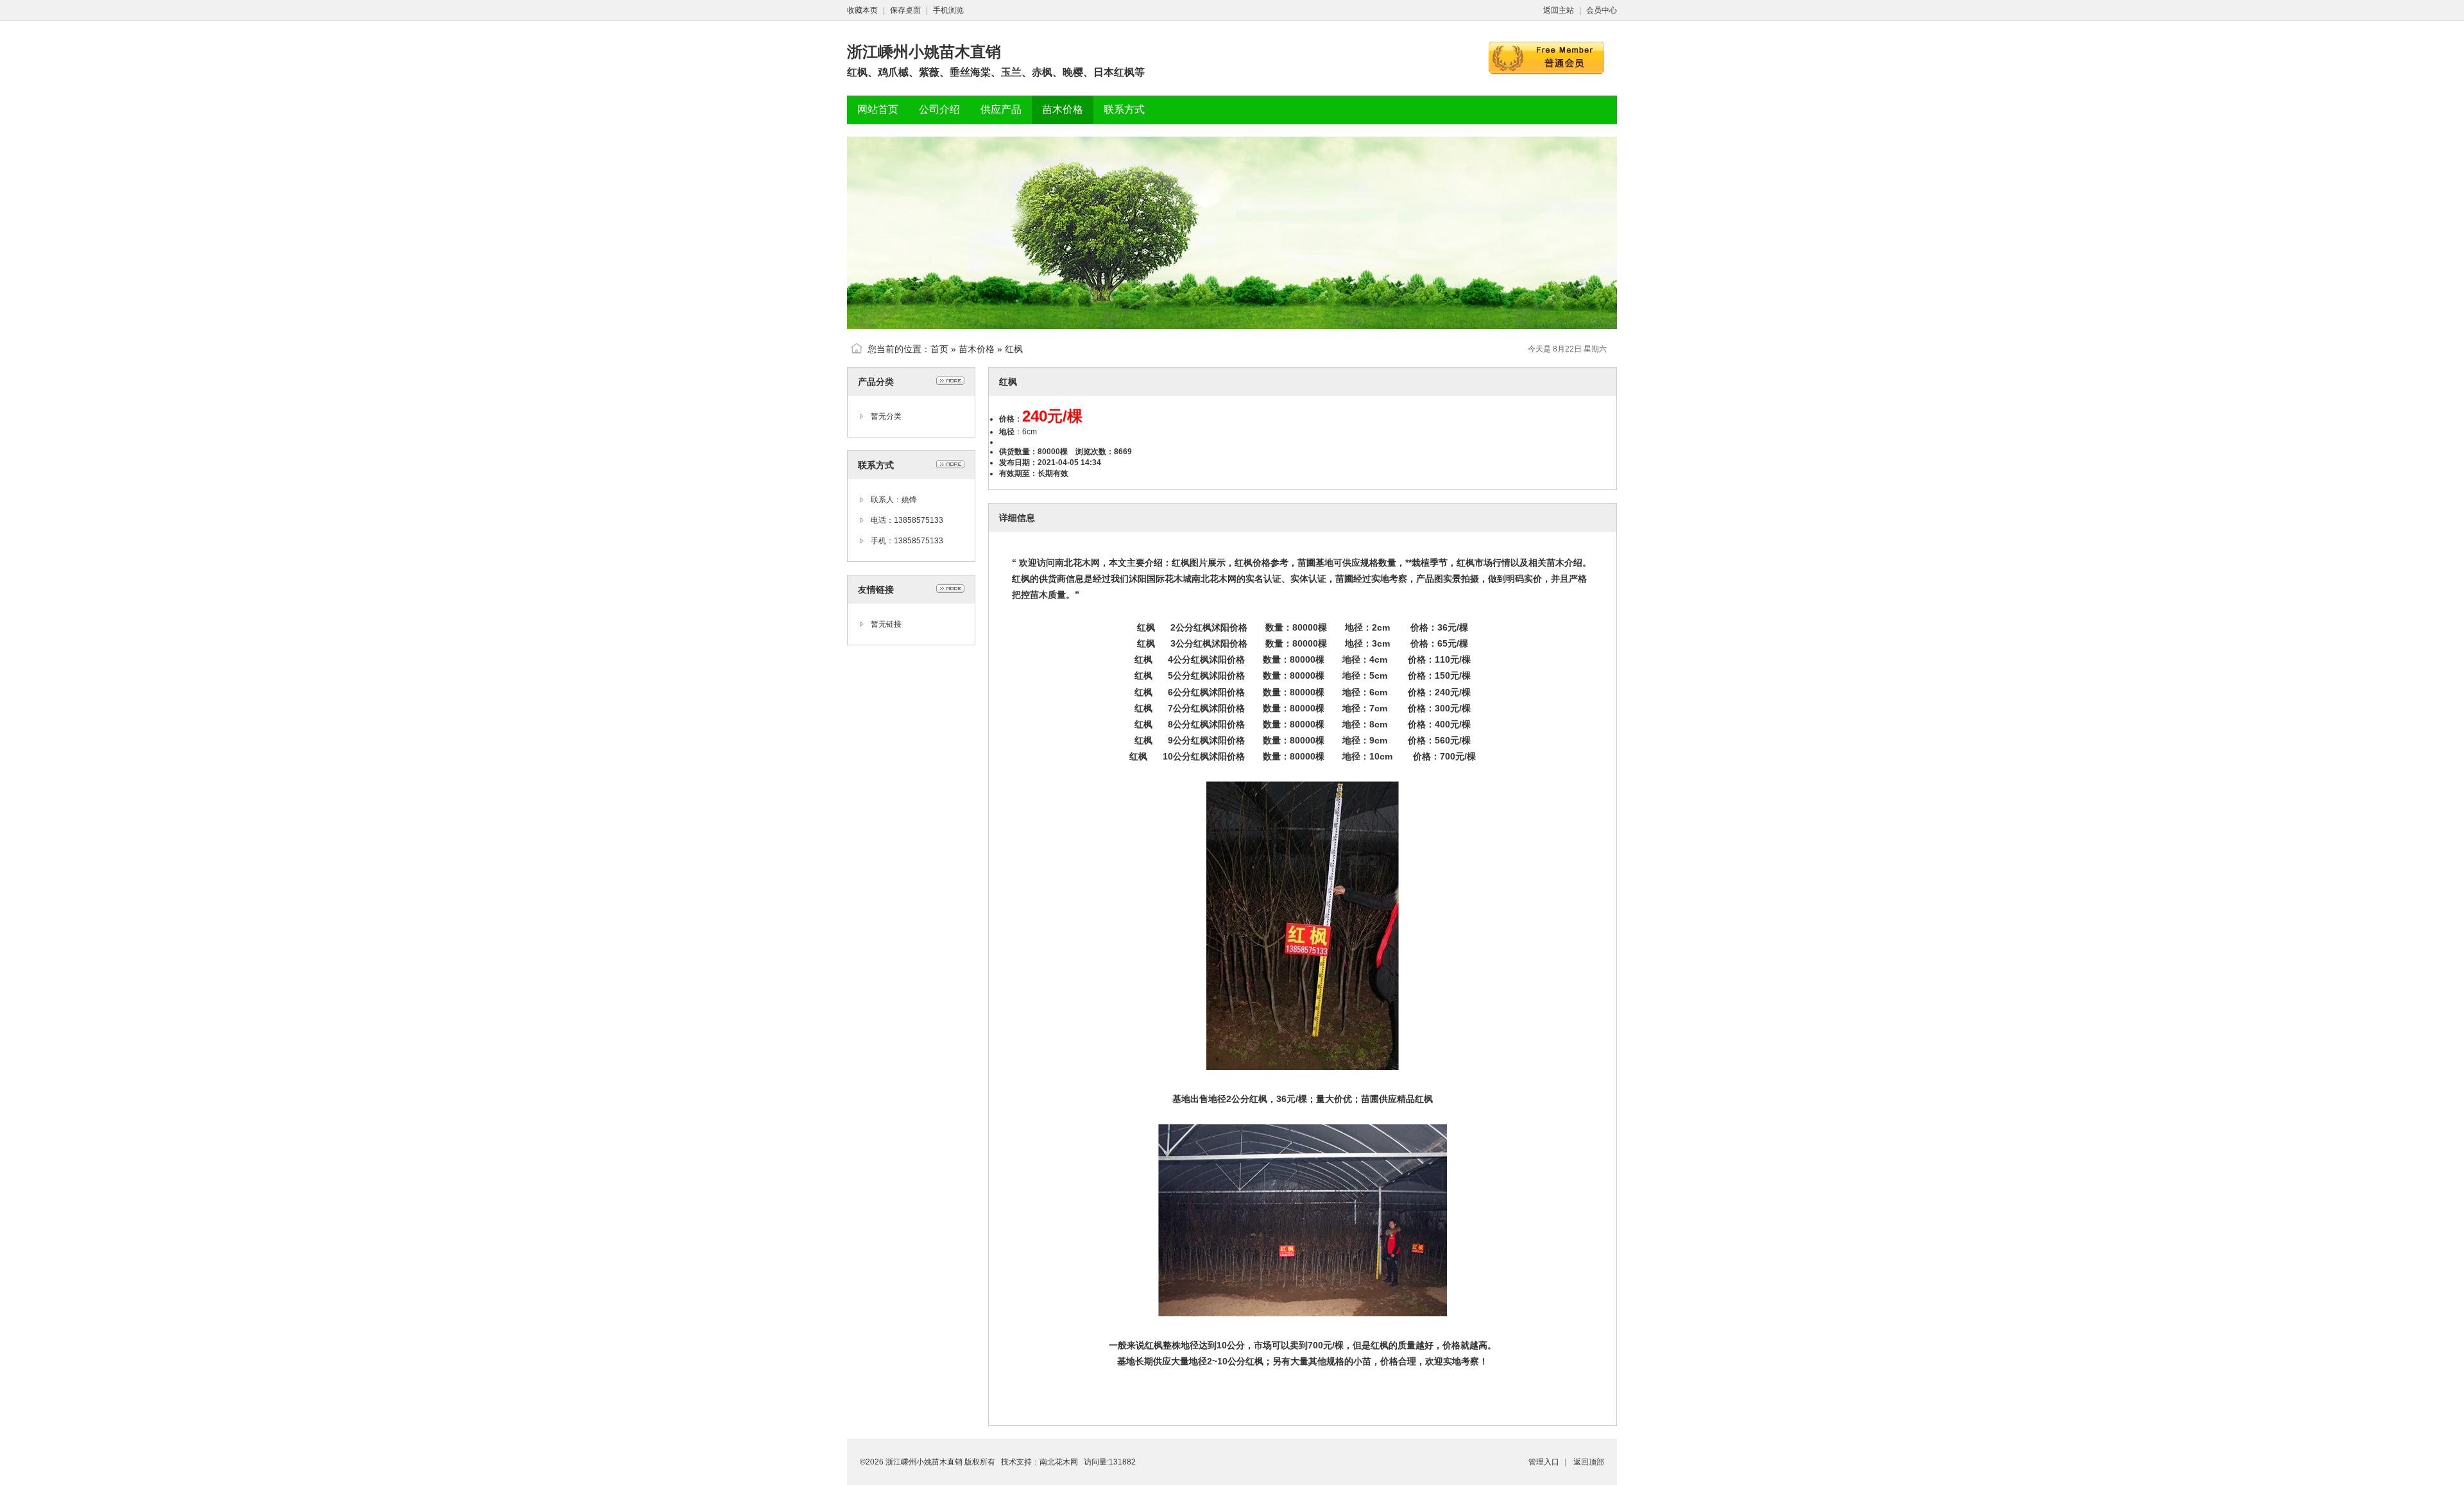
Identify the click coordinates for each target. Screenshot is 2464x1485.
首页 (939, 349)
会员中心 (1602, 10)
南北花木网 (1059, 1462)
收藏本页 (862, 10)
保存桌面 (905, 10)
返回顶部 (1589, 1462)
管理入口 (1544, 1462)
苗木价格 (977, 349)
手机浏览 (948, 10)
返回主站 (1559, 10)
